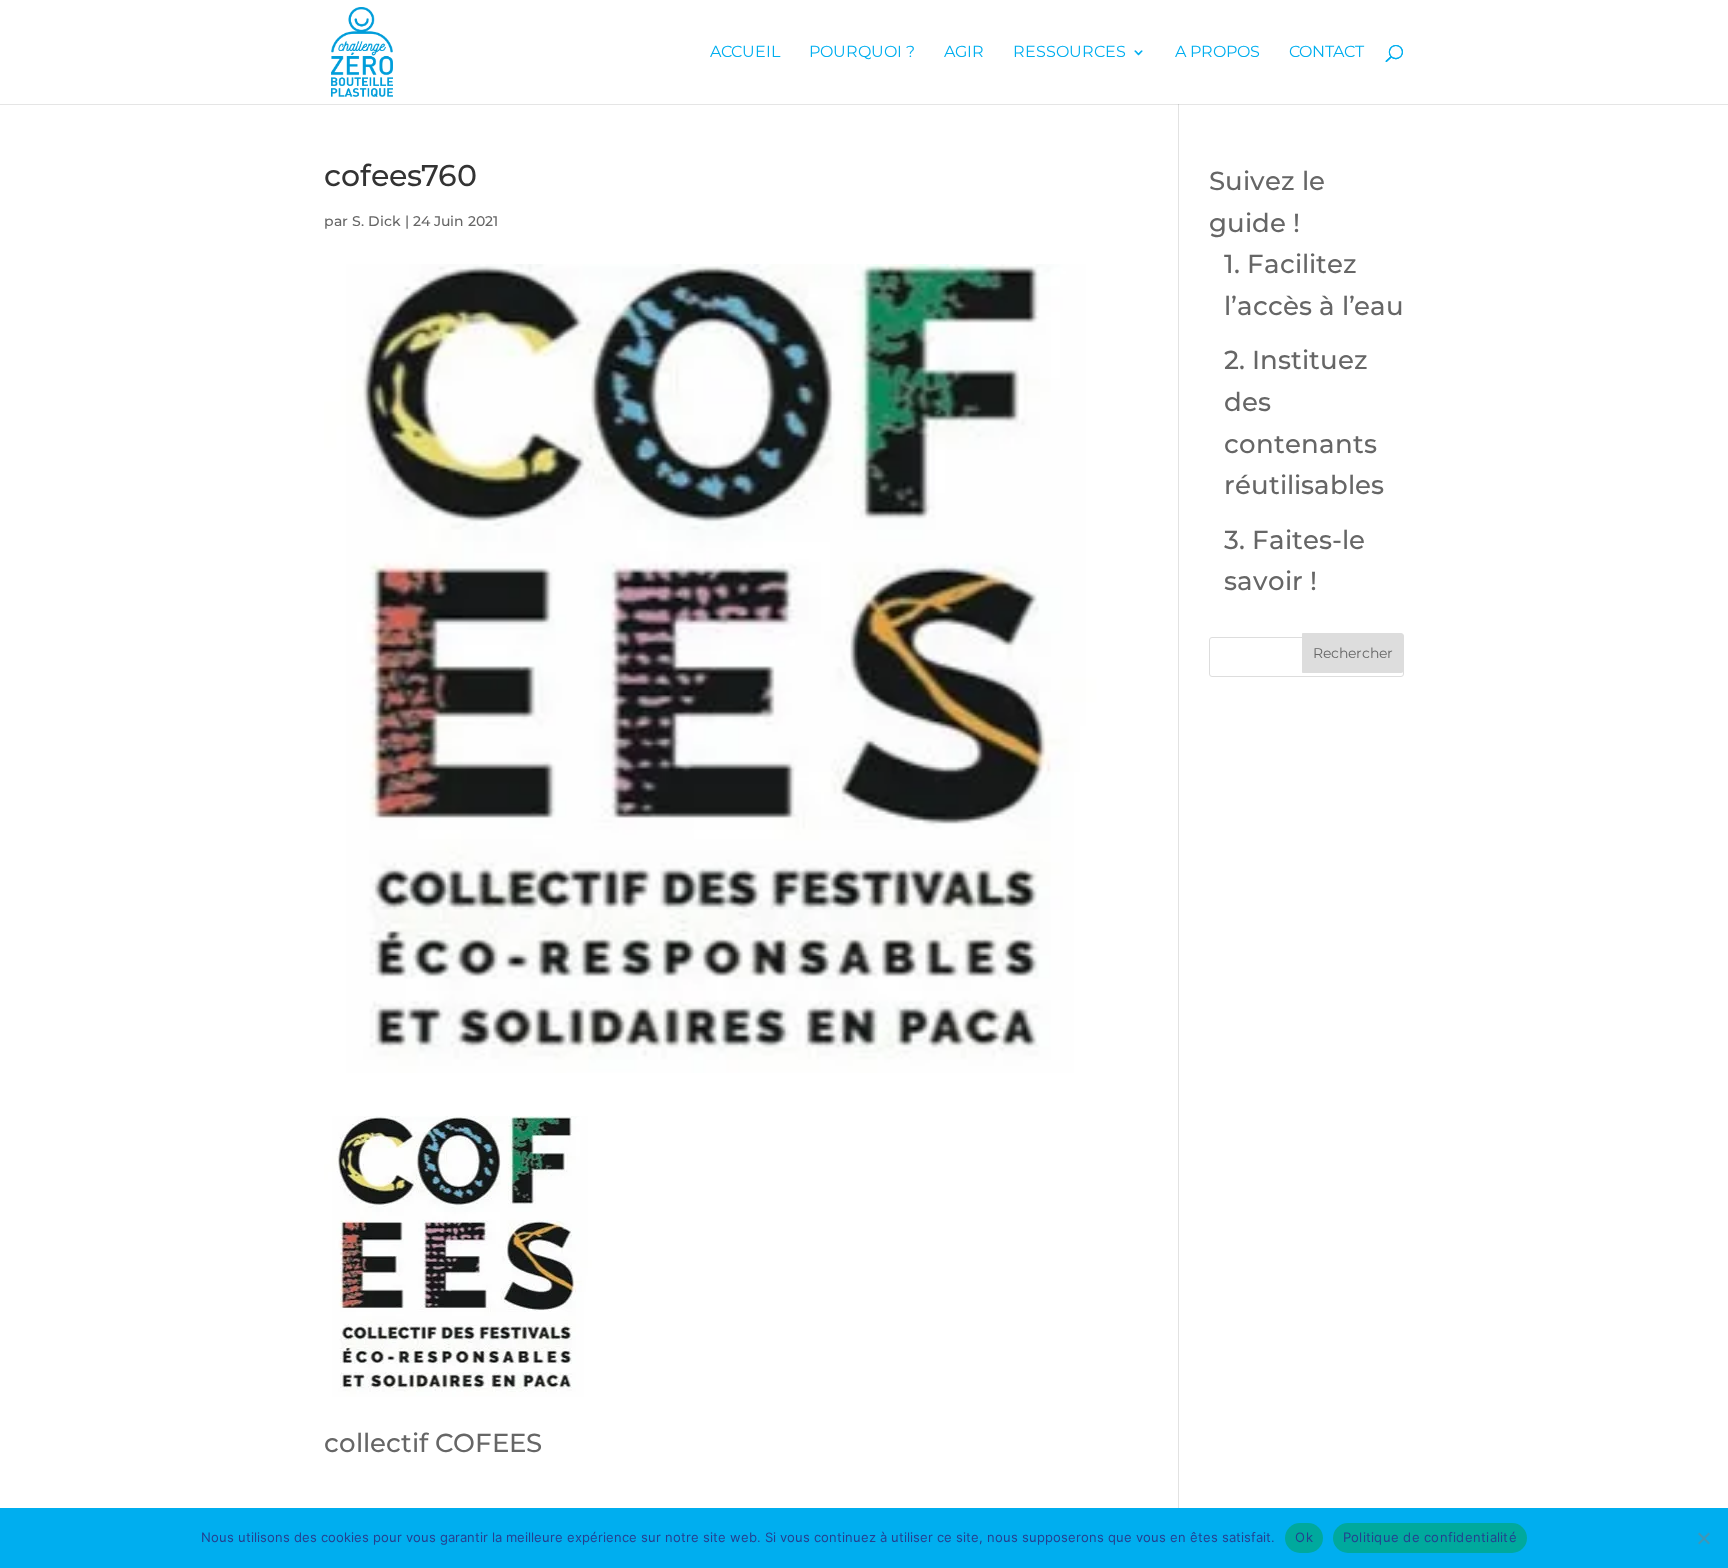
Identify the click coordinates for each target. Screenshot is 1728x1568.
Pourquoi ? (862, 53)
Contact (1326, 53)
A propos (1217, 53)
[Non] (1703, 1538)
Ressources (1069, 53)
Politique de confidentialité (1430, 1537)
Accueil (745, 53)
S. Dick (376, 221)
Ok (1304, 1537)
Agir (964, 53)
